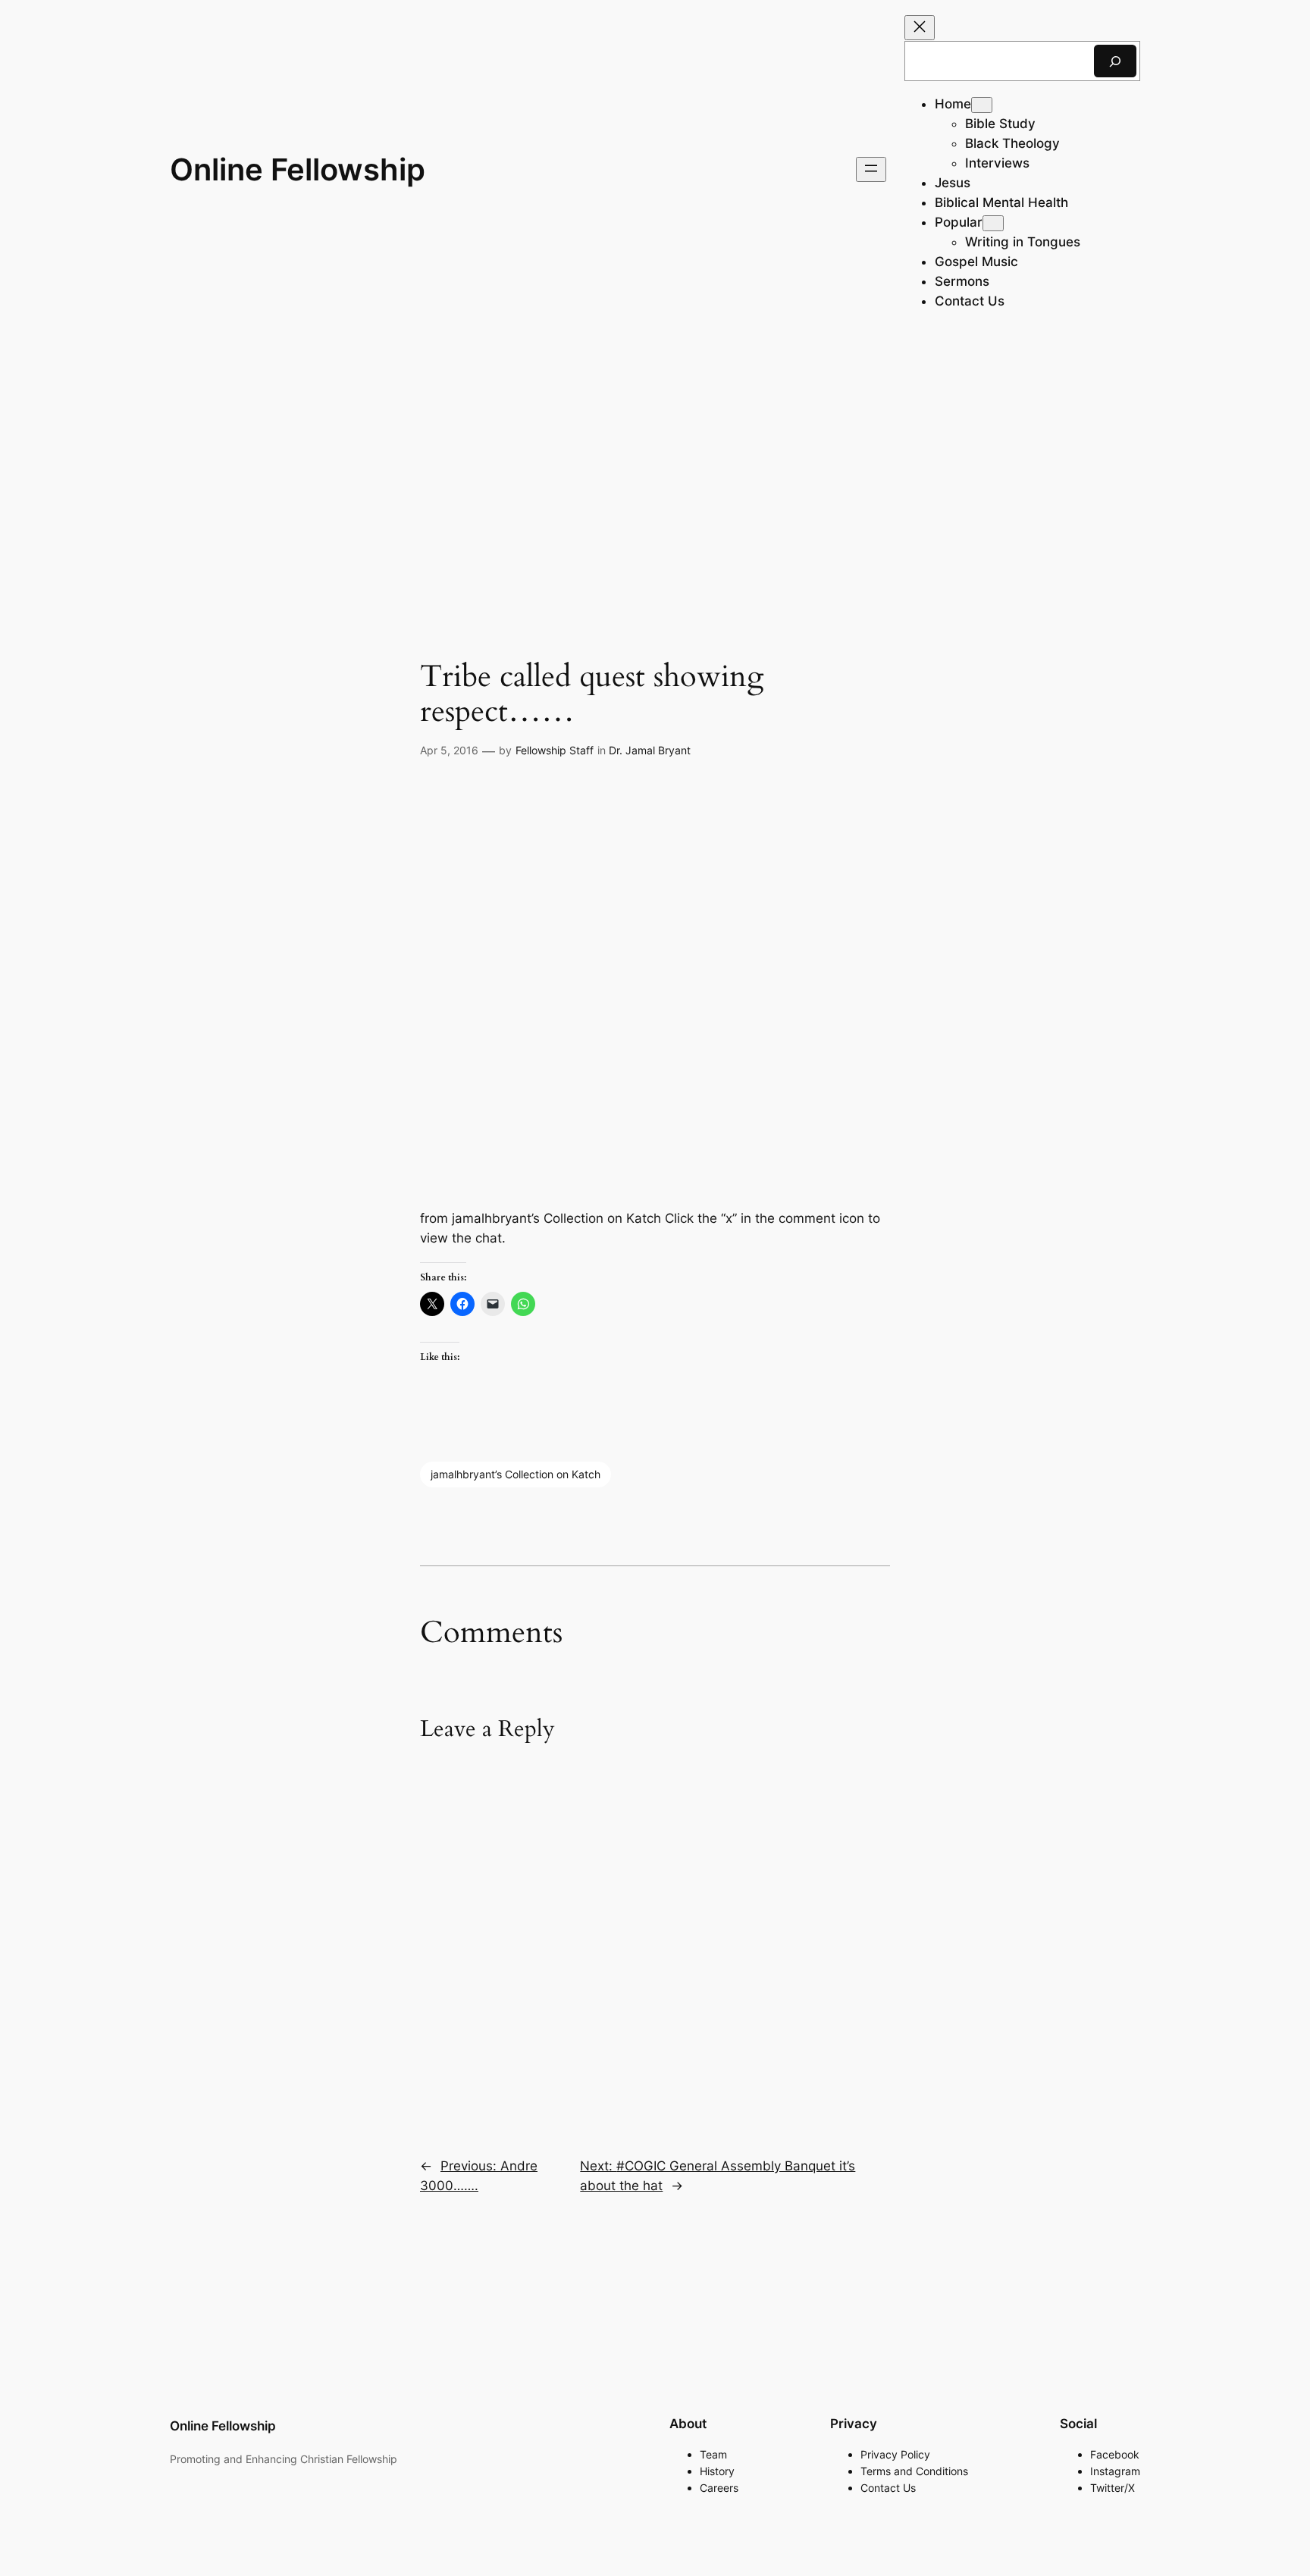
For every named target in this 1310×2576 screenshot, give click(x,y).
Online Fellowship (298, 169)
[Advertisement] (655, 459)
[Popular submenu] (993, 223)
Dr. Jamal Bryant (650, 750)
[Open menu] (871, 169)
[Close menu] (920, 28)
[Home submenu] (982, 105)
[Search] (1115, 61)
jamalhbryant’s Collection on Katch (516, 1474)
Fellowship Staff (555, 750)
